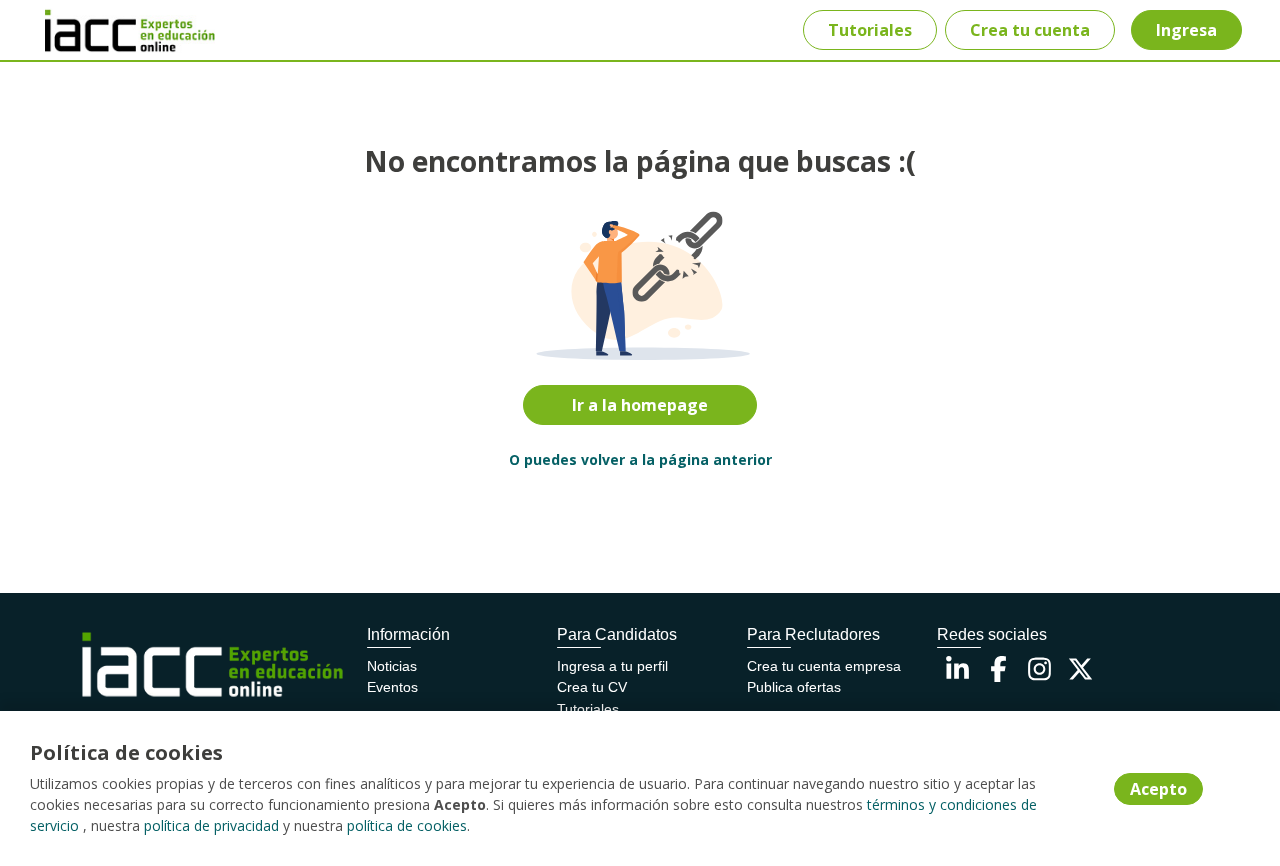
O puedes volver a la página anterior (640, 459)
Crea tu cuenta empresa (824, 666)
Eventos (392, 687)
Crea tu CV (592, 687)
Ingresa (1186, 30)
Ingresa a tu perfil (612, 666)
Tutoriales (870, 30)
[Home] (116, 30)
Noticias (392, 666)
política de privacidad (211, 825)
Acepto (1158, 789)
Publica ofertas (794, 687)
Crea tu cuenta (1030, 30)
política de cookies (407, 825)
